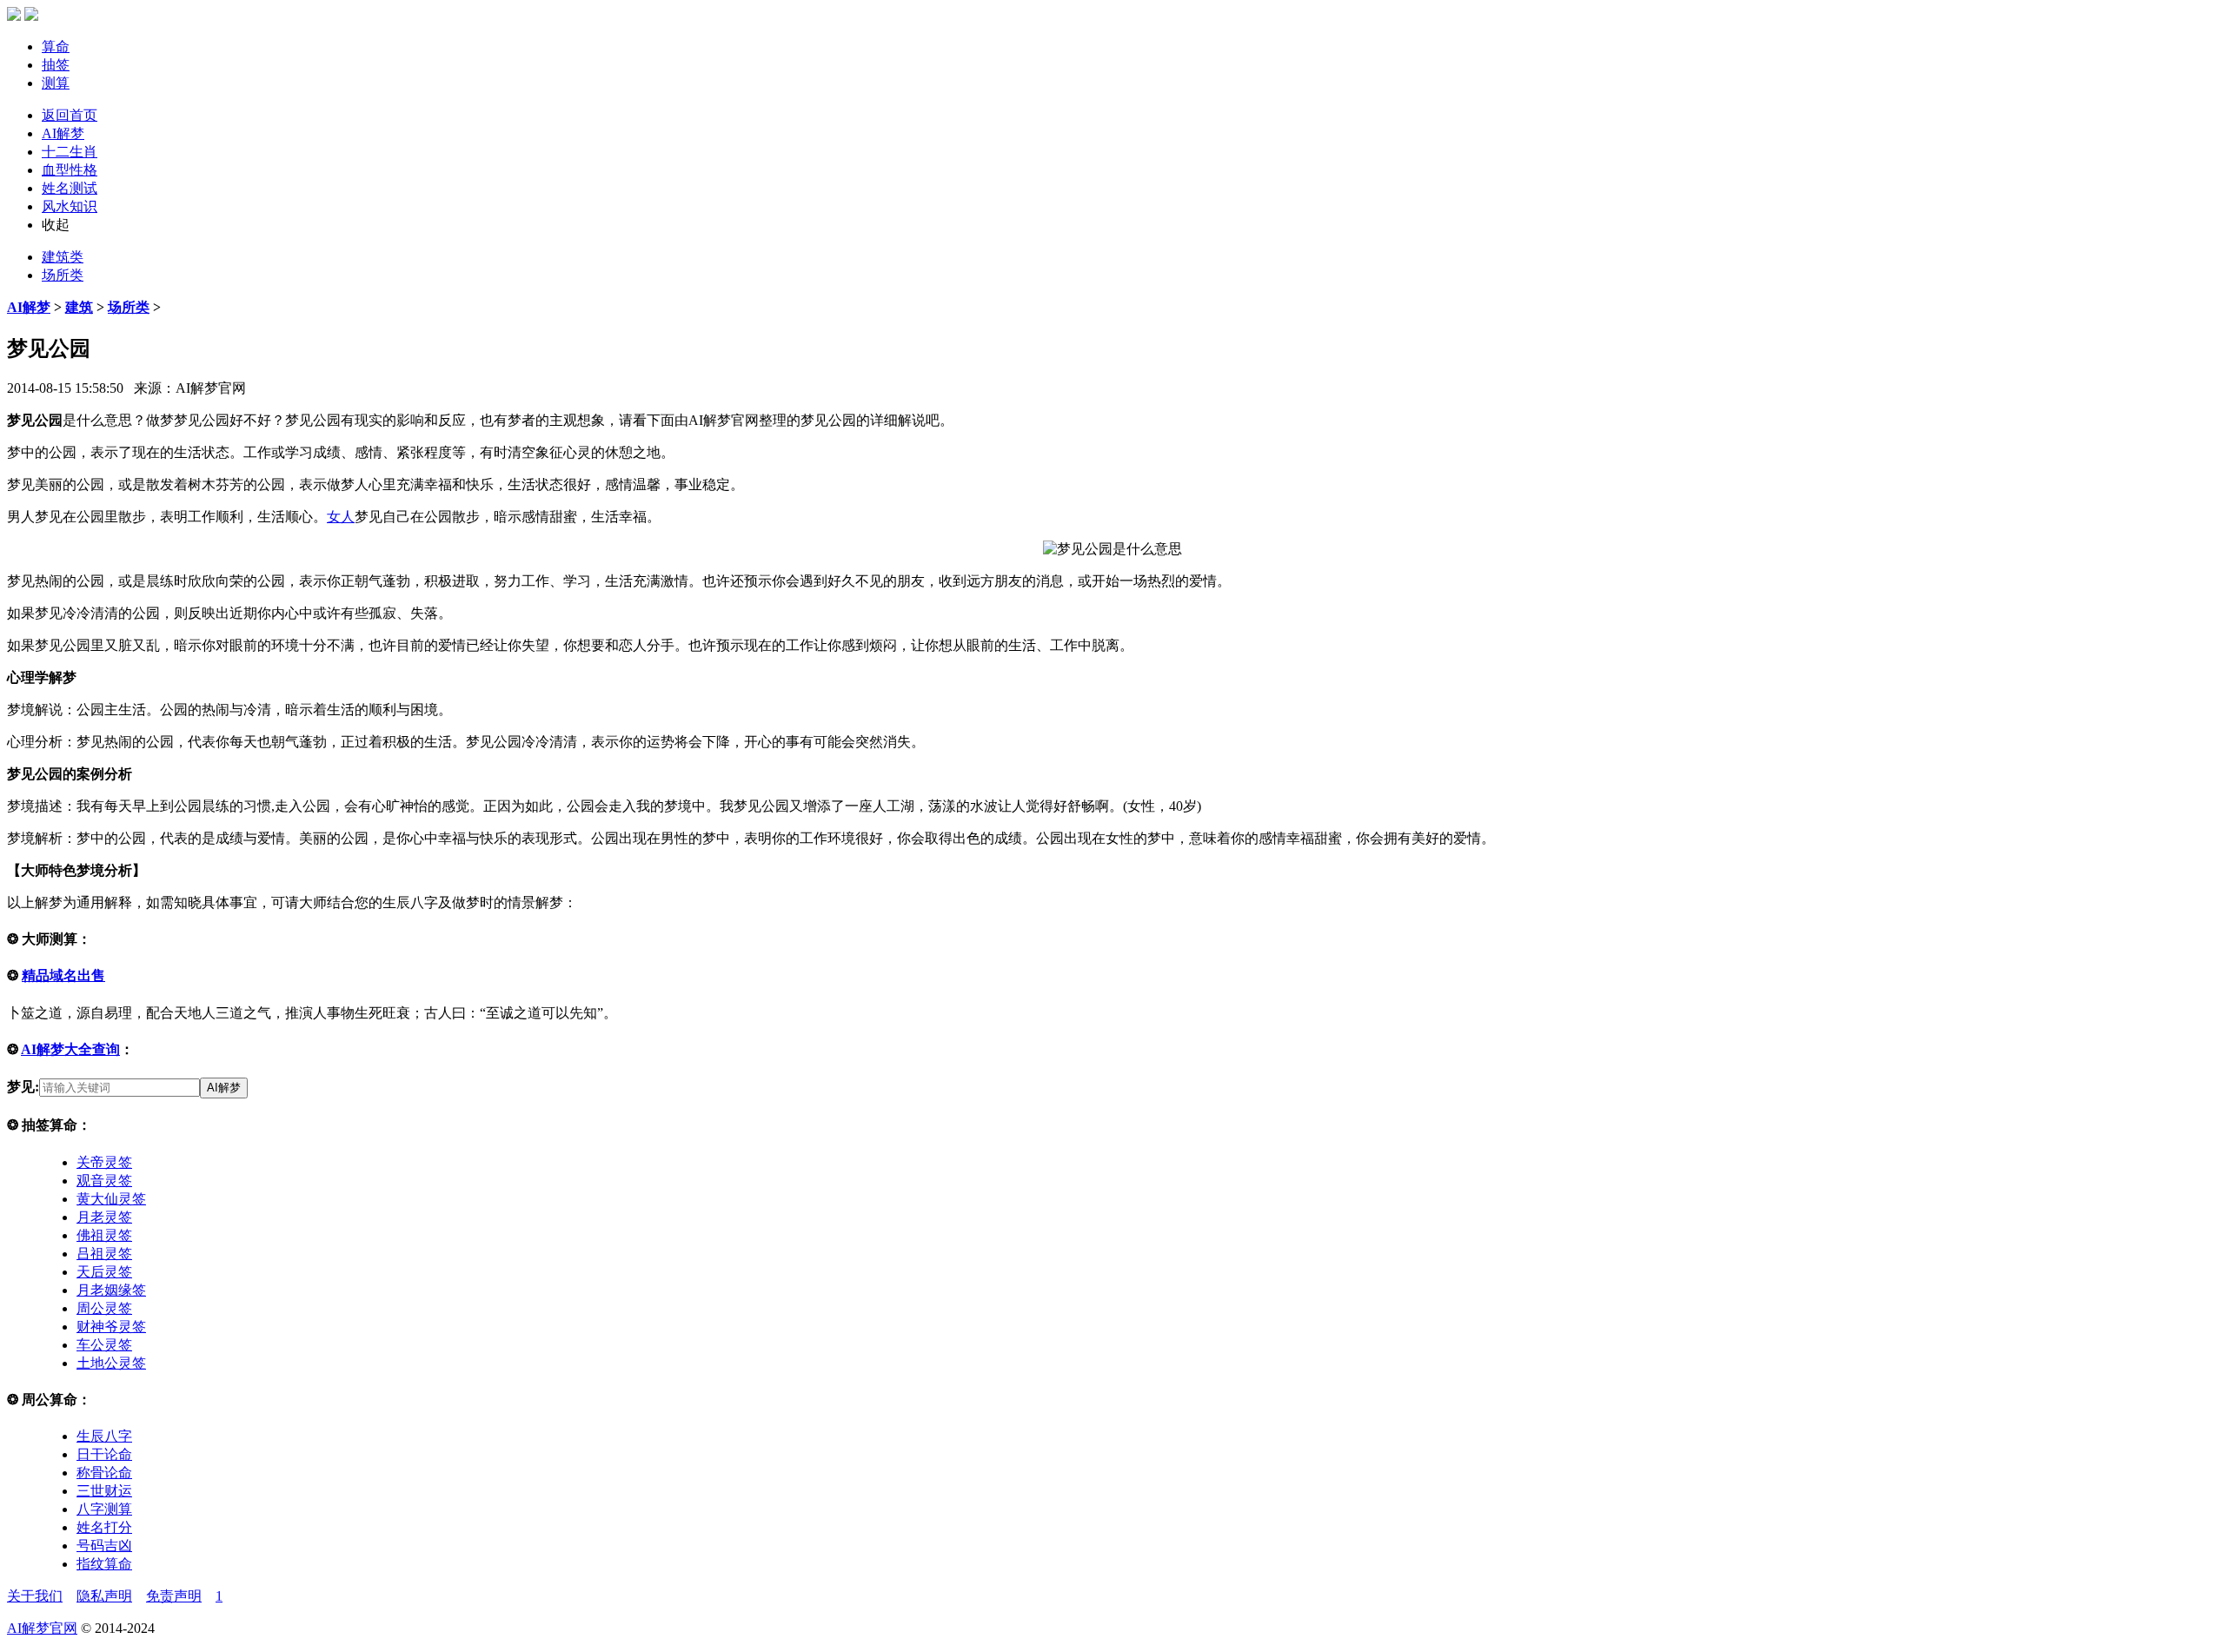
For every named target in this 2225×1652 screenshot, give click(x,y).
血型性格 (70, 170)
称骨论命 (104, 1473)
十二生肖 (70, 152)
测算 (56, 83)
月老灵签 (104, 1217)
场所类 (63, 275)
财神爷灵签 (111, 1327)
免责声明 (174, 1596)
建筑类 (63, 257)
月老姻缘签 (111, 1290)
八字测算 (104, 1509)
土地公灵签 (111, 1363)
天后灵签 (104, 1272)
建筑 (79, 307)
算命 (56, 46)
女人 (341, 517)
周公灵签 (104, 1308)
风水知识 (70, 206)
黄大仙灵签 (111, 1199)
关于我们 (35, 1596)
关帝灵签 (104, 1162)
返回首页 (70, 115)
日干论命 (104, 1454)
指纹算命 (104, 1564)
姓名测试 (70, 188)
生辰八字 (104, 1436)
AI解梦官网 (42, 1628)
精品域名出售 (63, 975)
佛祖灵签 (104, 1235)
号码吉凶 (104, 1546)
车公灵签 (104, 1345)
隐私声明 (104, 1596)
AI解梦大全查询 (70, 1049)
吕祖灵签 (104, 1254)
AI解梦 (63, 133)
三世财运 (104, 1491)
